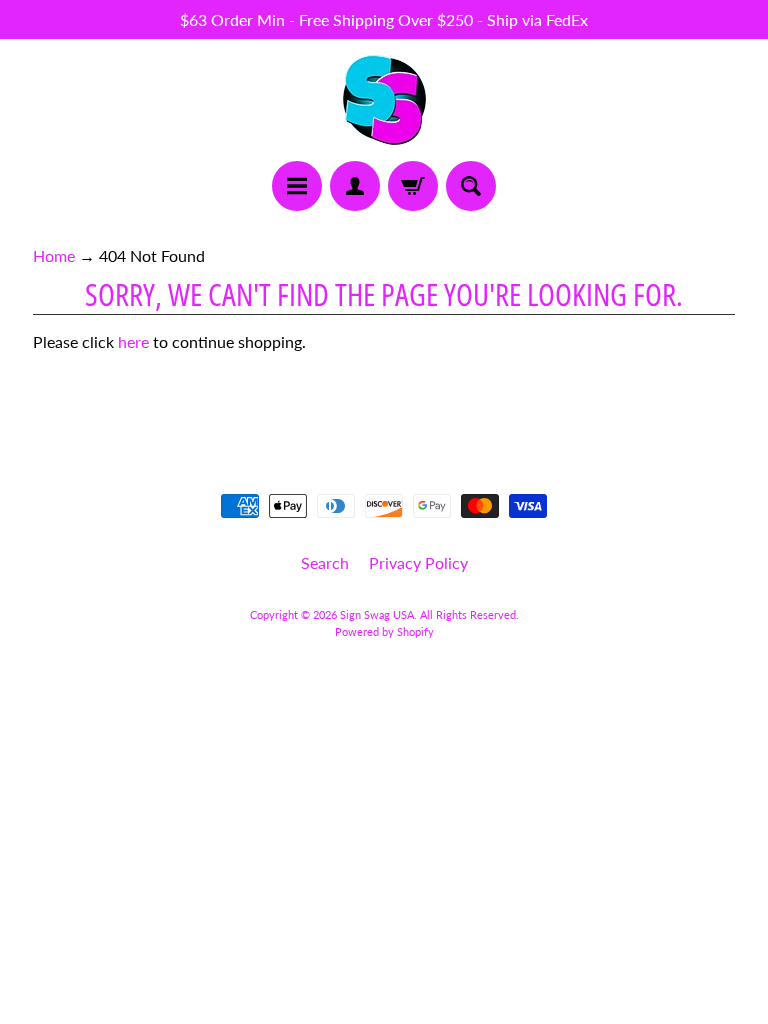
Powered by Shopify (384, 631)
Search (325, 562)
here (133, 341)
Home (54, 255)
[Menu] (297, 186)
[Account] (355, 186)
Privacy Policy (418, 562)
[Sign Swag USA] (384, 100)
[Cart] (413, 186)
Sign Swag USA (377, 614)
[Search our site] (471, 186)
